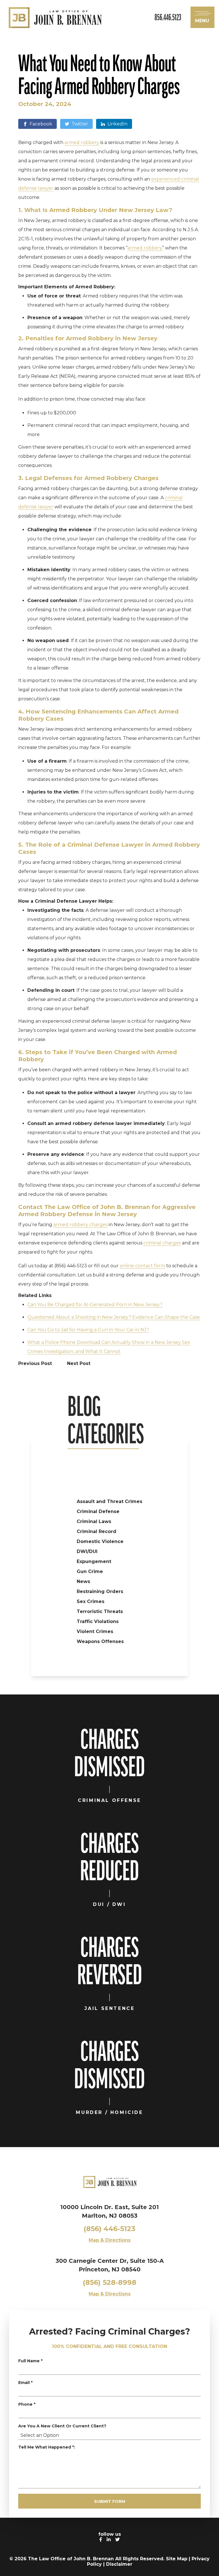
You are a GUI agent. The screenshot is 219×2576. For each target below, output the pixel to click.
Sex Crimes (91, 1601)
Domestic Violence (100, 1541)
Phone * (27, 2404)
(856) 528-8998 (109, 2282)
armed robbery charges (80, 1225)
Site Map (177, 2559)
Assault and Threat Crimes (109, 1501)
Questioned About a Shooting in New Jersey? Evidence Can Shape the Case (114, 1317)
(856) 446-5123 (109, 2229)
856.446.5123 (168, 17)
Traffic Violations (98, 1621)
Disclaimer (119, 2564)
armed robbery (82, 142)
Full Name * (30, 2361)
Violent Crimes (95, 1631)
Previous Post (36, 1363)
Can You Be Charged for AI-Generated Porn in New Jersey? (95, 1305)
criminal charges (162, 1243)
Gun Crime (90, 1571)
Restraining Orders (100, 1591)
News (83, 1581)
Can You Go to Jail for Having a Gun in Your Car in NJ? (88, 1330)
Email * (25, 2383)
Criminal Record (97, 1531)
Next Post (79, 1363)
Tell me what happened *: (47, 2447)
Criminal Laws (94, 1521)
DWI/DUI (87, 1551)
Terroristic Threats (100, 1611)
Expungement (94, 1561)
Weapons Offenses (100, 1641)
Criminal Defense (98, 1511)
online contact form (142, 1266)
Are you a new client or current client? (62, 2426)
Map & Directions (110, 2240)
